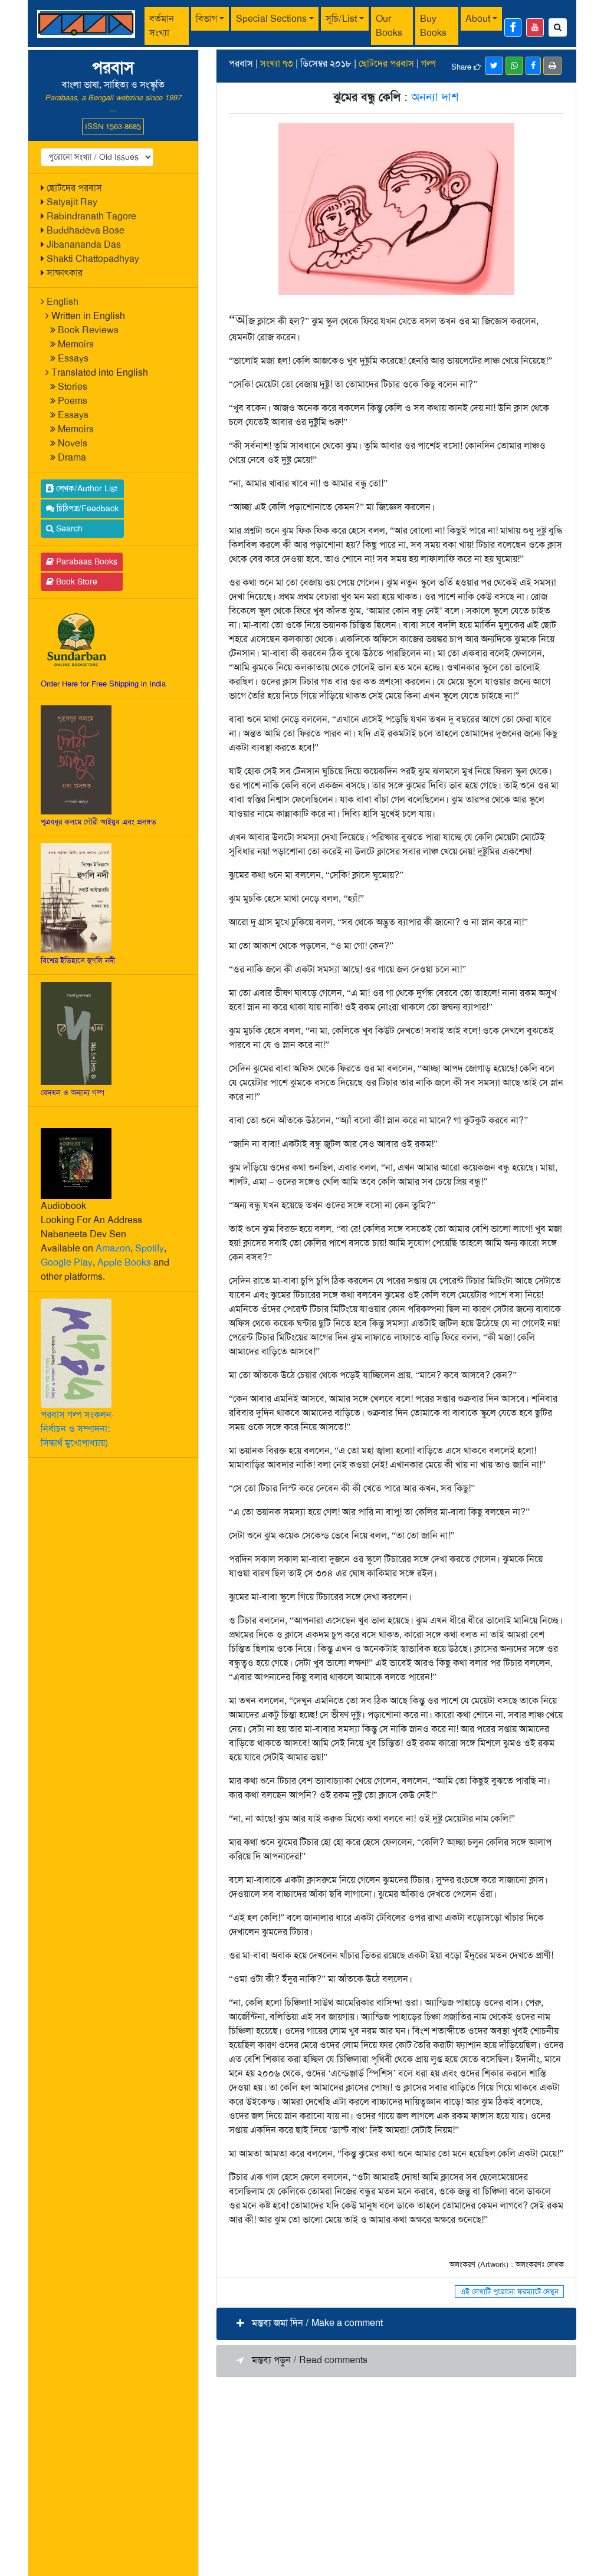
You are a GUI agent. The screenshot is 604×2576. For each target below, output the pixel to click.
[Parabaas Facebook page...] (513, 27)
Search (68, 528)
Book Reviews (88, 330)
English (63, 302)
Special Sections (271, 19)
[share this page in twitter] (494, 66)
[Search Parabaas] (558, 27)
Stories (73, 387)
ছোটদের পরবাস (74, 188)
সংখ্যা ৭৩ (277, 63)
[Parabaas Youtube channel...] (535, 27)
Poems (73, 401)
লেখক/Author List (86, 488)
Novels (73, 443)
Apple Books (124, 1262)
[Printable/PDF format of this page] (552, 66)
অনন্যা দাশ (435, 97)
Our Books (389, 26)
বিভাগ (206, 19)
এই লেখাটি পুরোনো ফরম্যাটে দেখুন (509, 2291)
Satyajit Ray (72, 202)
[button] (396, 2324)
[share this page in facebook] (533, 66)
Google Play (67, 1262)
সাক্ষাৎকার (65, 273)
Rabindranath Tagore (91, 216)
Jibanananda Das (84, 244)
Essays (73, 358)
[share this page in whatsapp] (514, 66)
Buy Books (433, 26)
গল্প (429, 63)
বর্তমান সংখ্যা (162, 26)
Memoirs (76, 344)
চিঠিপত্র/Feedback (86, 508)
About (478, 19)
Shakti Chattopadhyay (93, 259)
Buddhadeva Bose (86, 230)
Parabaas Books (86, 561)
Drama (72, 457)
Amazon (113, 1248)
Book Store (75, 581)
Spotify (150, 1248)
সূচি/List (341, 19)
